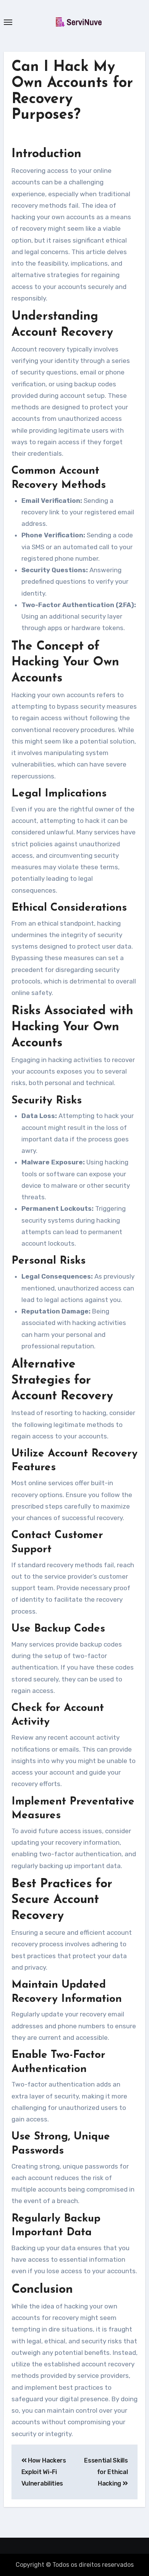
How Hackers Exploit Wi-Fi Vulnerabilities (44, 2472)
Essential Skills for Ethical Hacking (106, 2472)
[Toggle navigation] (8, 22)
